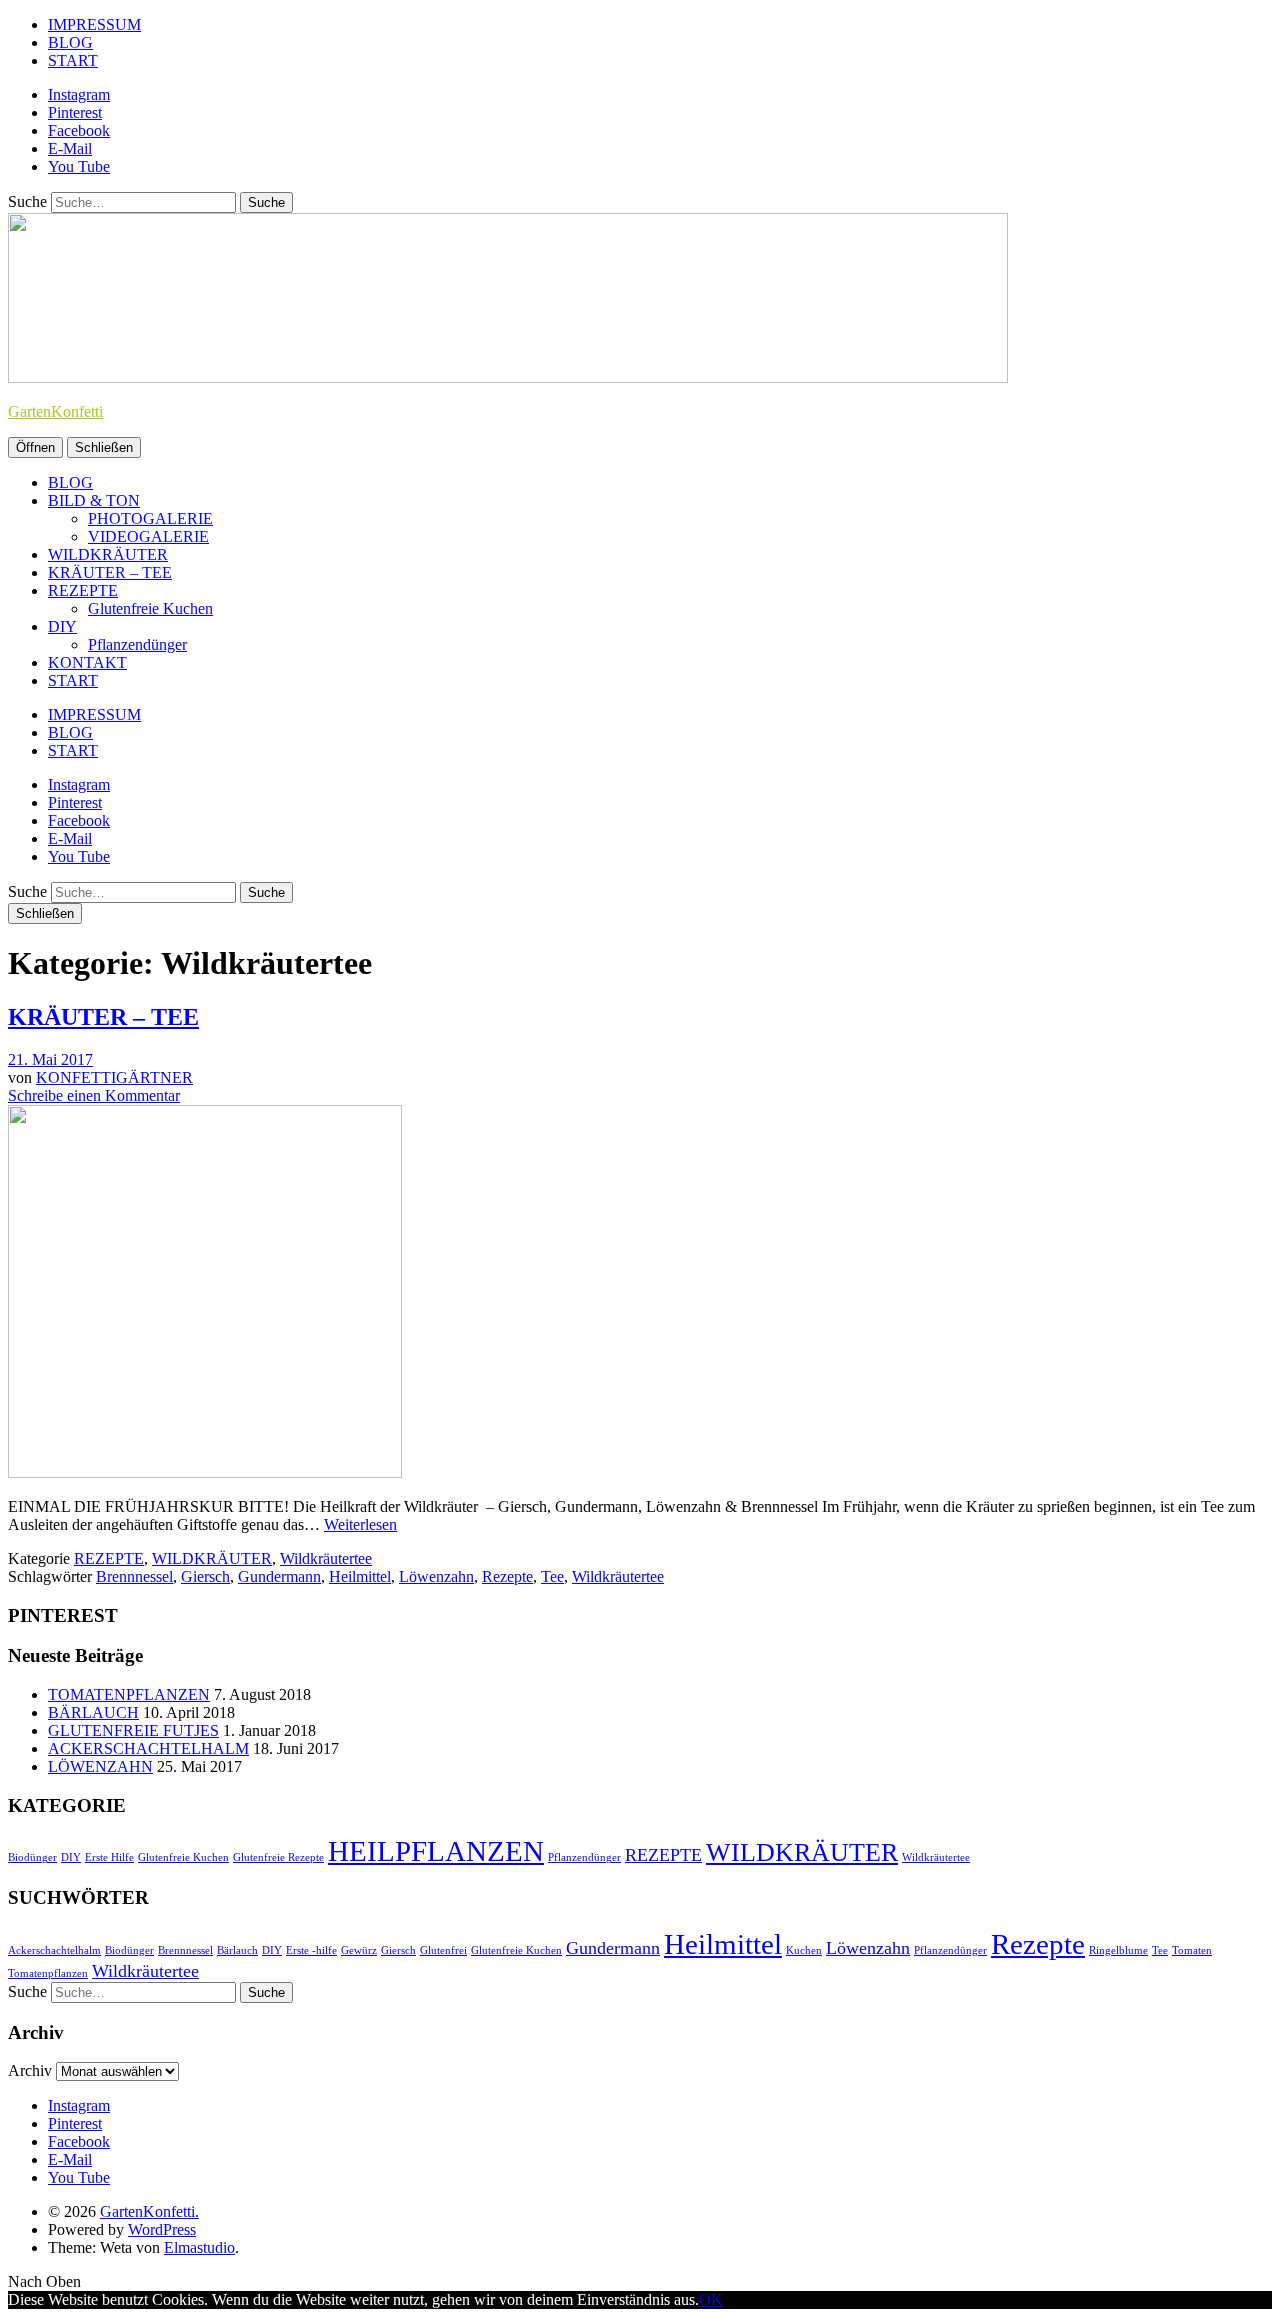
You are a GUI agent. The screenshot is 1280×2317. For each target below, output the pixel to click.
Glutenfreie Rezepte (278, 1857)
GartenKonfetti (55, 411)
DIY (62, 626)
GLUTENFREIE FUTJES (133, 1730)
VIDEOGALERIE (148, 536)
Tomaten (1192, 1950)
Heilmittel (360, 1576)
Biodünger (32, 1857)
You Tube (79, 166)
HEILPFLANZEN (436, 1851)
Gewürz (359, 1950)
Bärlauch (237, 1950)
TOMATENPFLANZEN (129, 1694)
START (73, 60)
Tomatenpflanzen (48, 1973)
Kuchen (804, 1950)
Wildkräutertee (326, 1558)
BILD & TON (94, 500)
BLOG (70, 42)
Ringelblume (1118, 1950)
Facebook (79, 130)
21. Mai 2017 (50, 1059)
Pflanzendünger (137, 644)
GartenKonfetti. (149, 2211)
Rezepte (507, 1576)
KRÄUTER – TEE (110, 572)
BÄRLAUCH (93, 1712)
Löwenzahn (436, 1576)
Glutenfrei (443, 1950)
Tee (552, 1576)
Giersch (205, 1576)
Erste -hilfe (311, 1950)
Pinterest (75, 112)
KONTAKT (87, 662)
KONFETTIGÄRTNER (114, 1077)
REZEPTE (83, 590)
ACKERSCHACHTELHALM (148, 1748)
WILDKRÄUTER (108, 554)
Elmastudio (199, 2247)
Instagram (79, 94)
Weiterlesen (360, 1524)
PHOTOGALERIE (150, 518)
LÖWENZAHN (100, 1766)
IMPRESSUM (94, 24)
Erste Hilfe (109, 1857)
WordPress (162, 2229)
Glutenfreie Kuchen (150, 608)
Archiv (30, 2070)
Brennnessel (134, 1576)
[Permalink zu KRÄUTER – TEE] (205, 1472)
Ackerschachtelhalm (54, 1950)
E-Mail (70, 148)
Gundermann (279, 1576)
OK (711, 2299)
